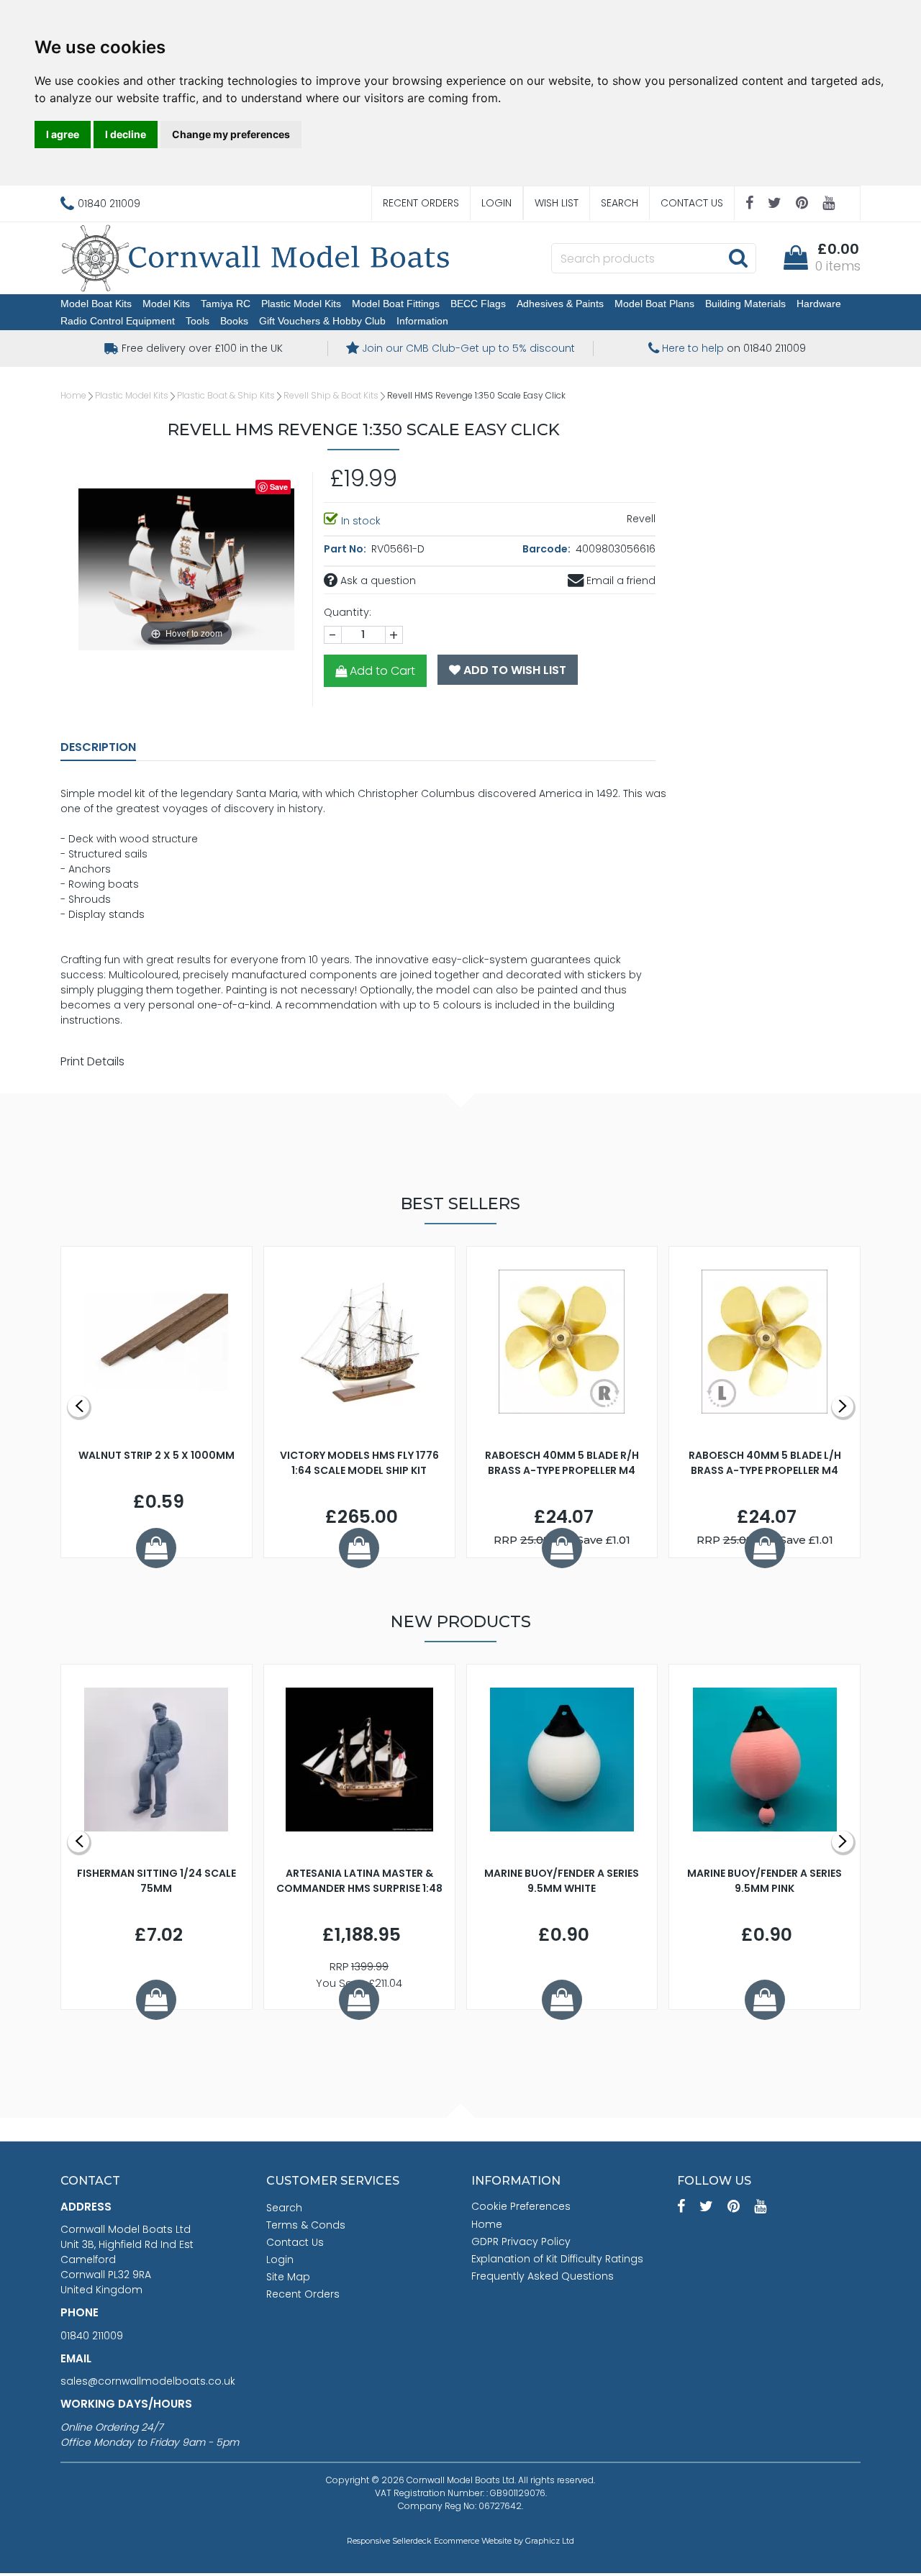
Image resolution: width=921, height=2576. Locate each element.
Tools (198, 321)
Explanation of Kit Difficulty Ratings (557, 2259)
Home (73, 395)
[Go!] (738, 258)
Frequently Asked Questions (543, 2276)
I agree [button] (63, 134)
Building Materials (745, 304)
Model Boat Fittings (396, 304)
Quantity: (348, 612)
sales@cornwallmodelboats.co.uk (148, 2381)
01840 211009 (92, 2336)
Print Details (92, 1061)
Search (620, 203)
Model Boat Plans (654, 304)
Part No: (346, 549)
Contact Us (692, 203)
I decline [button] (126, 134)
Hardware (819, 304)
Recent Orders (421, 203)
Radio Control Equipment (118, 321)
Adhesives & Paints (560, 304)
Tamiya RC (226, 304)
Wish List (557, 203)
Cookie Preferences (521, 2206)
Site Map (288, 2277)
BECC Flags (478, 304)
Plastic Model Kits (301, 304)
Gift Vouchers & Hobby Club (322, 321)
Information (422, 321)
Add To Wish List (513, 670)
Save (279, 487)
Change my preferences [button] (231, 134)
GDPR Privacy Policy (521, 2242)
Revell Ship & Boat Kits (331, 395)
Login (496, 203)
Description (98, 747)
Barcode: (548, 549)
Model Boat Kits (96, 304)
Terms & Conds (306, 2225)
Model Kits (166, 304)
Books (234, 321)
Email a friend (620, 581)
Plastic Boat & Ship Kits (226, 395)
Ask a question (377, 581)
